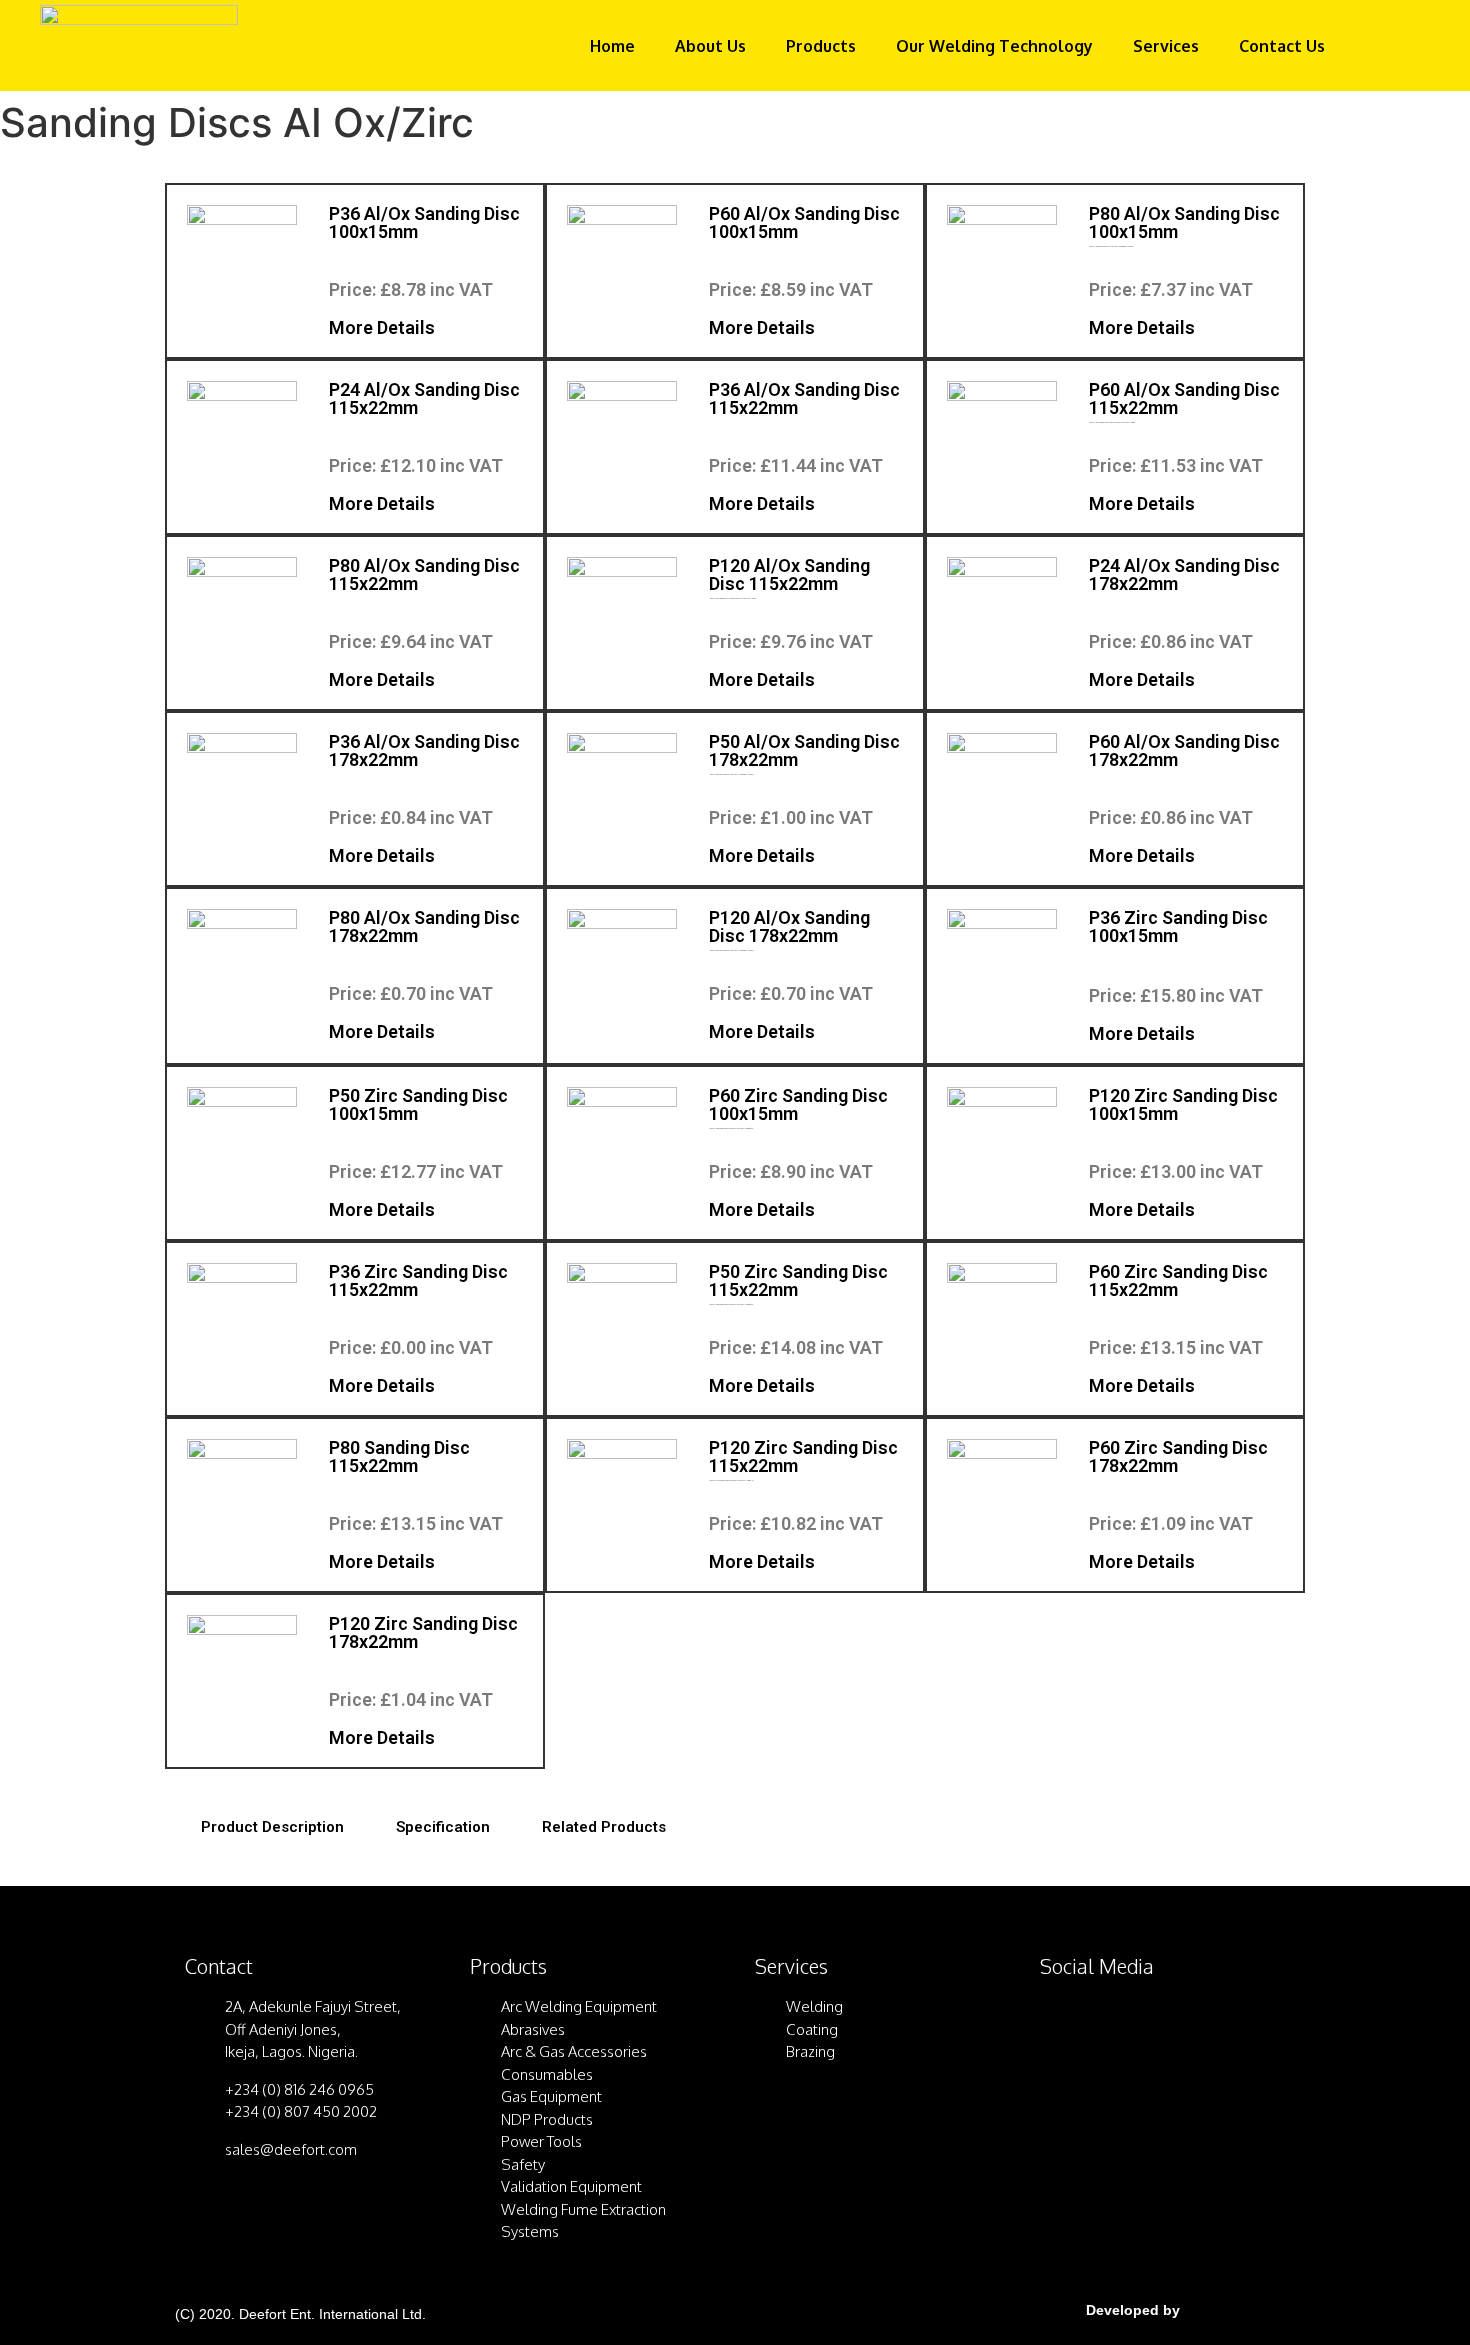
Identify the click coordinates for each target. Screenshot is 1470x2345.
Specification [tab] (443, 1827)
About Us (710, 46)
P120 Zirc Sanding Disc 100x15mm (1183, 1104)
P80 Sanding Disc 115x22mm (399, 1456)
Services (1166, 46)
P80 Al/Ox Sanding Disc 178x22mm (424, 926)
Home (612, 46)
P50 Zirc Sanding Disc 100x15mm (418, 1104)
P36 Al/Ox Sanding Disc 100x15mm (424, 222)
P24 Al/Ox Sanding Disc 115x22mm (424, 398)
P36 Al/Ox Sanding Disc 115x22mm (804, 398)
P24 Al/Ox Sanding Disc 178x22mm (1184, 574)
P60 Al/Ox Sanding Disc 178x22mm (1184, 750)
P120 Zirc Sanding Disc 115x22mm (803, 1456)
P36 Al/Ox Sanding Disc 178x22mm (424, 750)
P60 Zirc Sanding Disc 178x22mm (1178, 1456)
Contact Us (1282, 46)
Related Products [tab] (604, 1827)
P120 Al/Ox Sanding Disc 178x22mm (789, 926)
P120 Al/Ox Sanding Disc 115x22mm (789, 574)
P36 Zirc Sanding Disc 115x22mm (418, 1280)
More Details (382, 327)
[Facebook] (1065, 2021)
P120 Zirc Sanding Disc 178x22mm (423, 1632)
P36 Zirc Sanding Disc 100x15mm (1178, 926)
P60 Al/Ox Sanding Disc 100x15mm (804, 222)
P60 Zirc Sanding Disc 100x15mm (798, 1104)
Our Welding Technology (994, 46)
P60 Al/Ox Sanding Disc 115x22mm (1184, 398)
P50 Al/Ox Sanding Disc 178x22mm (804, 750)
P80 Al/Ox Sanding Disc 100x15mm (1184, 222)
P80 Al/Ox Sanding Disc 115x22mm (424, 574)
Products (821, 46)
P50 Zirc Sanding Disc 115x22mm (798, 1280)
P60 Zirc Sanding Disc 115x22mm (1178, 1280)
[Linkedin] (1165, 2021)
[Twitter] (1115, 2021)
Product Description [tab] (272, 1827)
